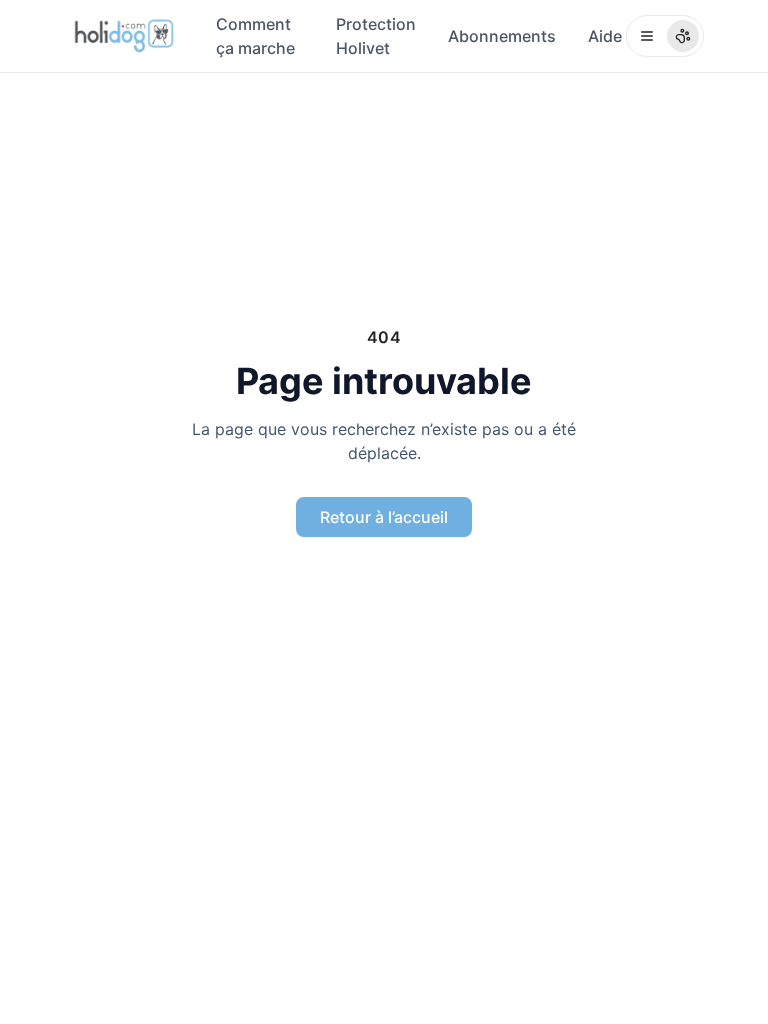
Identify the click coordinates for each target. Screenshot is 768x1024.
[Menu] (665, 36)
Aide (605, 36)
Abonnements (502, 36)
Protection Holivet (376, 36)
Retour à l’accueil (384, 517)
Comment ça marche (255, 36)
